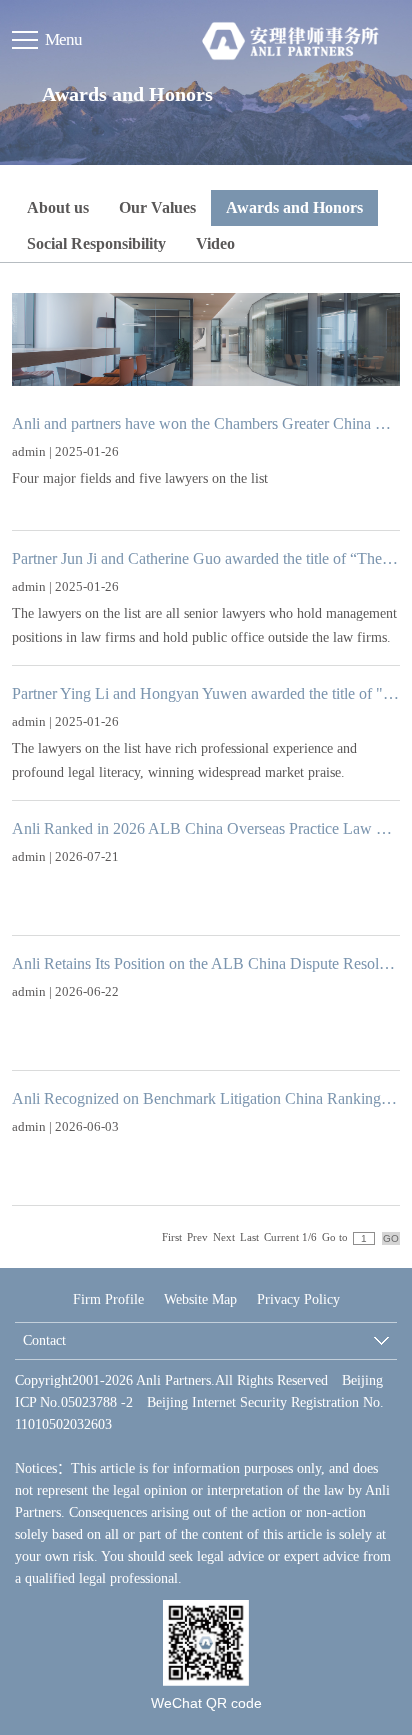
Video (215, 243)
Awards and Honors (294, 207)
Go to (335, 1237)
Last (249, 1237)
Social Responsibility (96, 243)
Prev (197, 1237)
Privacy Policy (298, 1299)
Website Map (200, 1299)
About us (58, 207)
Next (224, 1237)
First (172, 1237)
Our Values (157, 207)
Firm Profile (108, 1299)
